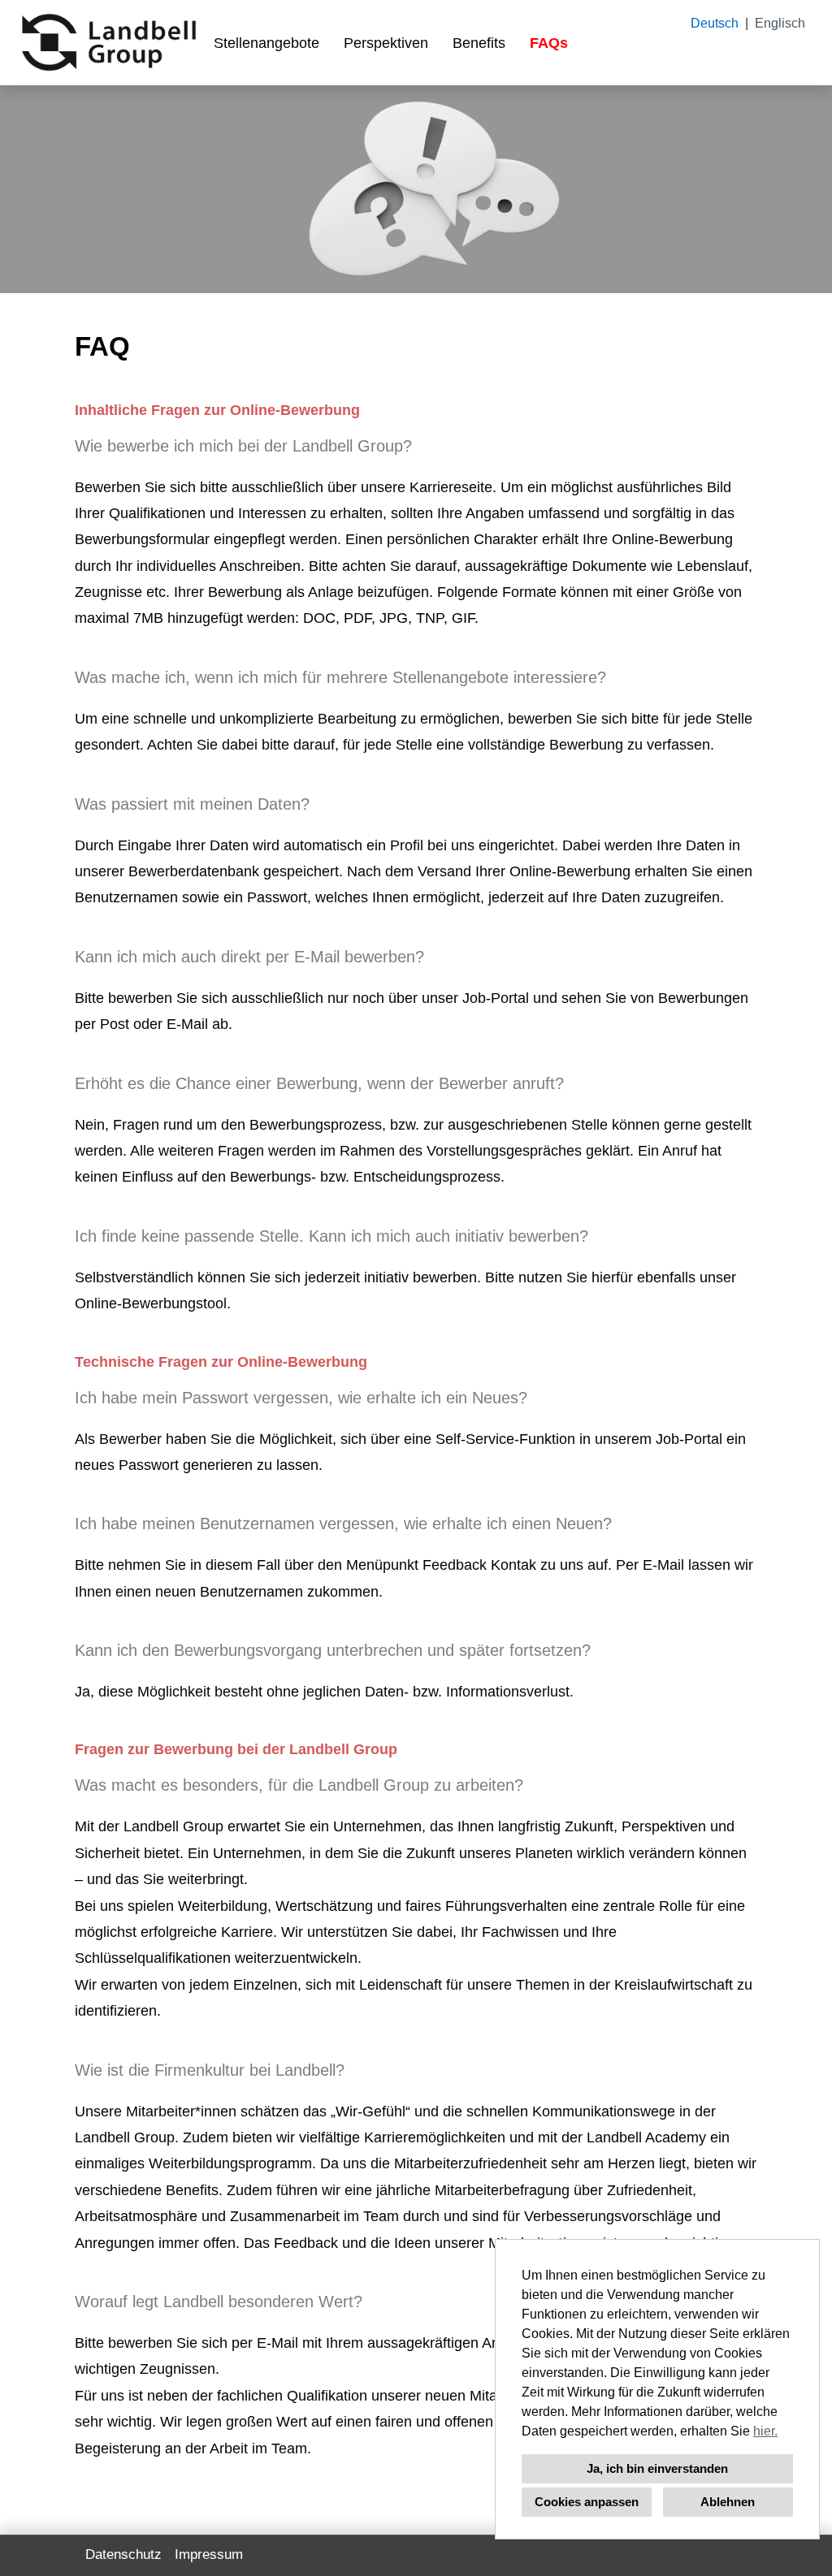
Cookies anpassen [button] (587, 2502)
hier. (765, 2431)
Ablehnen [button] (728, 2502)
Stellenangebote (266, 43)
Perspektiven (386, 43)
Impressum (209, 2554)
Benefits (479, 43)
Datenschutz (123, 2554)
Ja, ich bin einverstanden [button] (657, 2468)
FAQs (549, 43)
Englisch (780, 23)
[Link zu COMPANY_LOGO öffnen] (109, 43)
